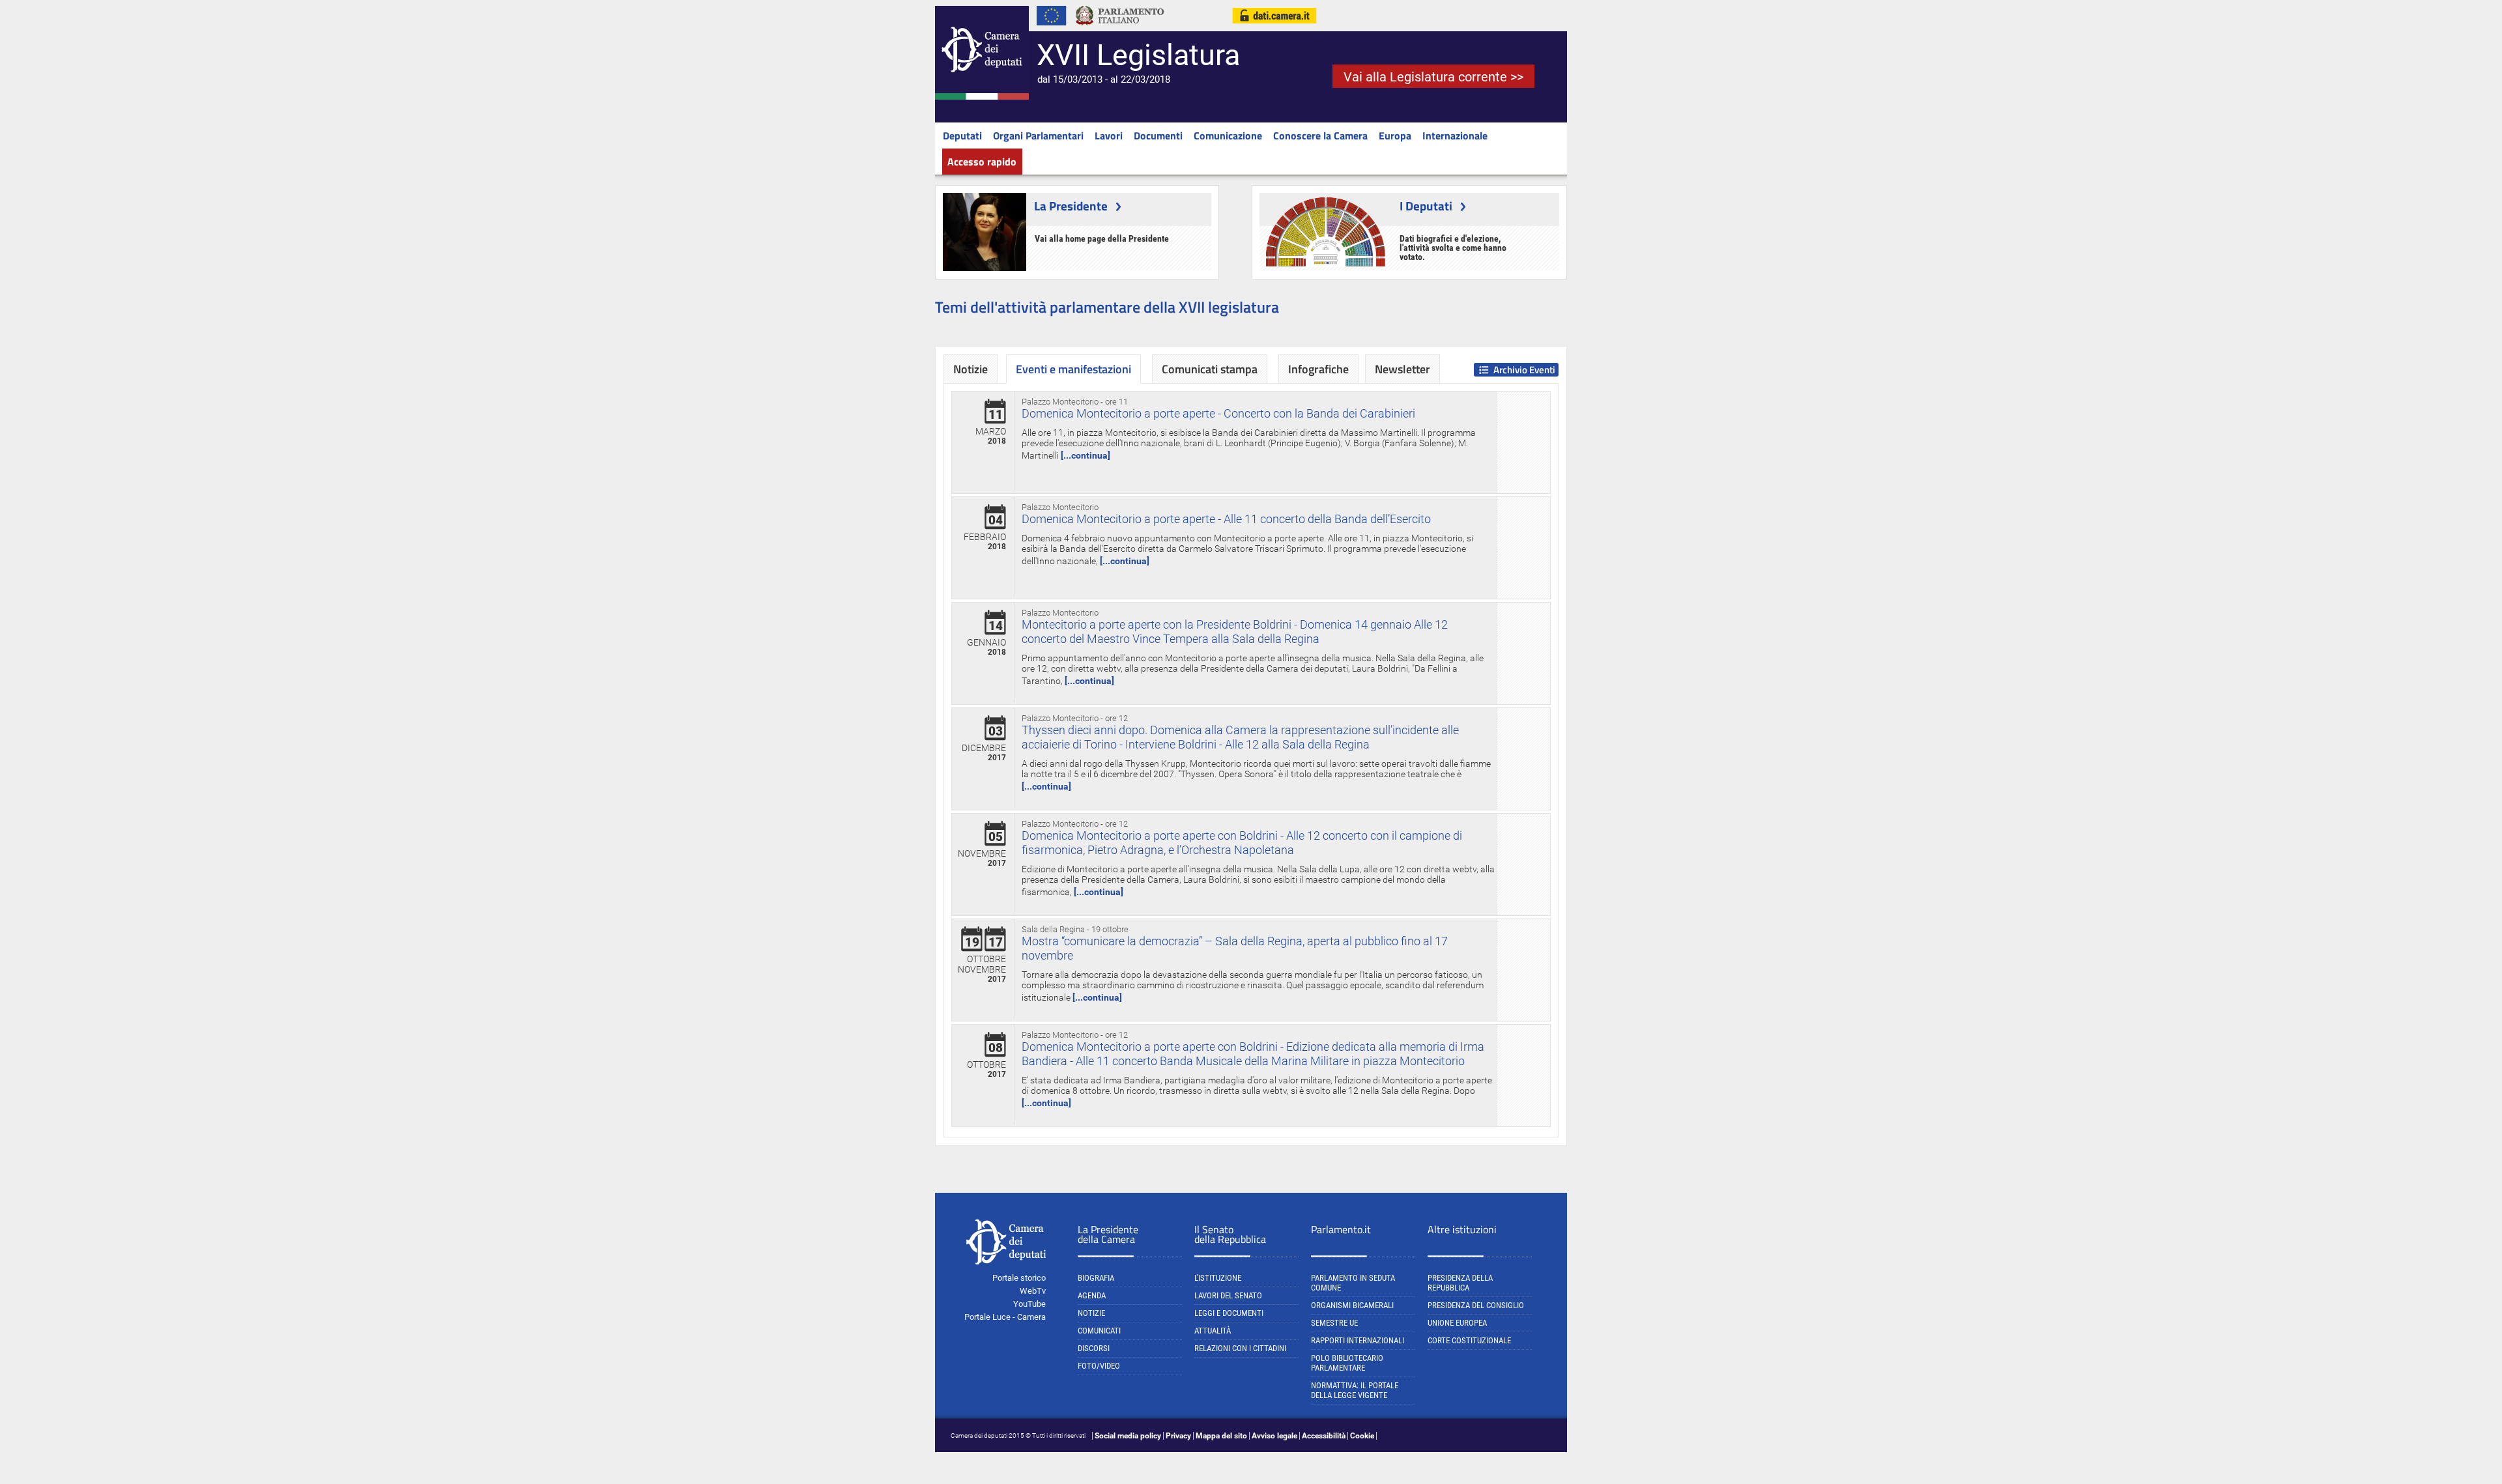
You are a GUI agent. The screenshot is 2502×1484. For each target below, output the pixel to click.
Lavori (1109, 136)
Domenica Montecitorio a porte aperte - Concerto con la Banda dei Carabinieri (1218, 413)
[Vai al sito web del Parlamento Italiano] (1120, 29)
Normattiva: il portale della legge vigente (1355, 1390)
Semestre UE (1334, 1323)
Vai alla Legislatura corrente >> (1433, 77)
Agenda (1092, 1295)
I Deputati (1426, 206)
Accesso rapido (982, 162)
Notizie (971, 369)
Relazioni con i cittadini (1240, 1348)
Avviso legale (1274, 1436)
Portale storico (1019, 1278)
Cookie (1362, 1436)
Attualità (1213, 1331)
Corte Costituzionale (1469, 1340)
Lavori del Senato (1228, 1295)
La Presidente (1071, 206)
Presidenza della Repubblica (1460, 1283)
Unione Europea (1457, 1323)
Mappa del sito (1221, 1436)
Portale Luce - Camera (1005, 1317)
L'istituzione (1218, 1278)
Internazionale (1455, 136)
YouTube (1029, 1304)
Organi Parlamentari (1038, 136)
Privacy (1178, 1436)
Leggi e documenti (1229, 1313)
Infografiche (1318, 369)
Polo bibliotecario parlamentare (1347, 1363)
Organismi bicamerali (1352, 1305)
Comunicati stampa (1210, 369)
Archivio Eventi (1524, 370)
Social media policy (1128, 1436)
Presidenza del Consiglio (1476, 1305)
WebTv (1033, 1291)
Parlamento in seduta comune (1353, 1283)
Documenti (1158, 136)
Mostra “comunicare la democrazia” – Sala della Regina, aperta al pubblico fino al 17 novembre (1235, 948)
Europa (1395, 136)
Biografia (1096, 1278)
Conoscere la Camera (1320, 136)
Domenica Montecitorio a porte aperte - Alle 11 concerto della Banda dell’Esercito (1226, 519)
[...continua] (1086, 455)
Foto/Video (1099, 1366)
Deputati (962, 136)
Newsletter (1402, 369)
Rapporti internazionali (1358, 1340)
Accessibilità (1324, 1436)
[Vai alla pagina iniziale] (982, 97)
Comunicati (1099, 1331)
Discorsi (1094, 1348)
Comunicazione (1228, 136)
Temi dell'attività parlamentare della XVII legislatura (1107, 307)
